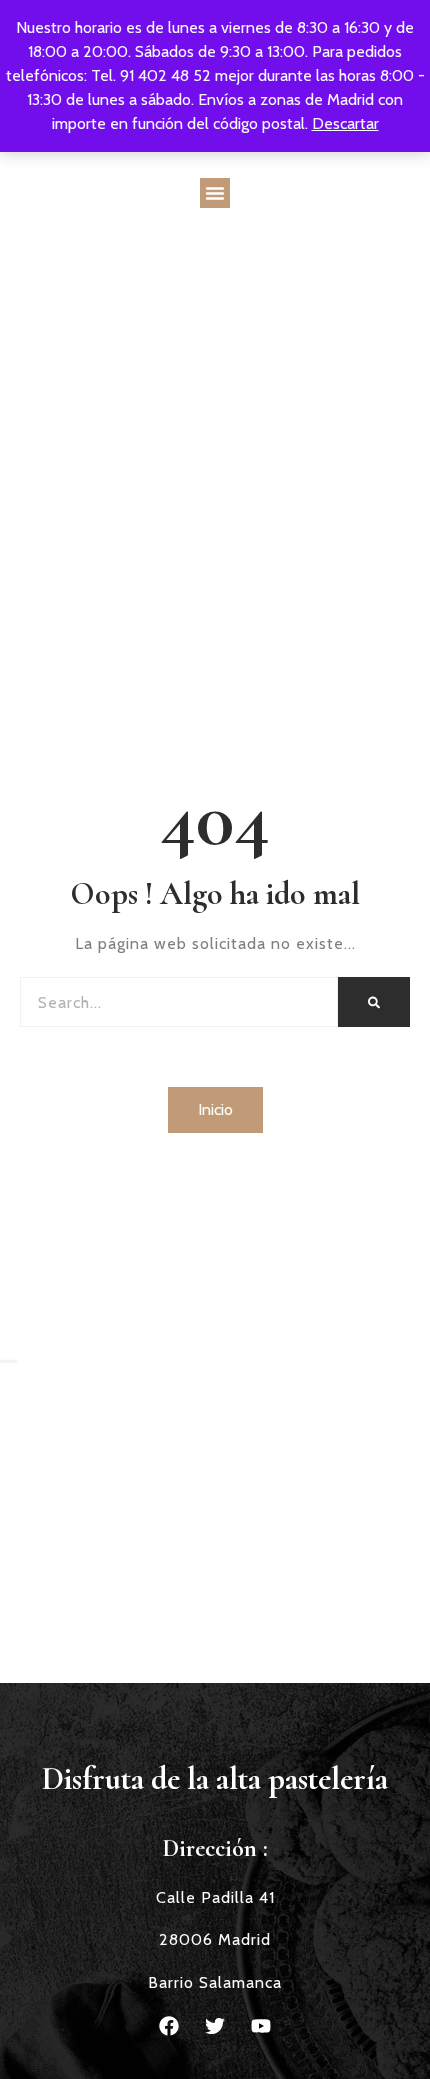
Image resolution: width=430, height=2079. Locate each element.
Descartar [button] (345, 123)
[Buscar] (374, 1002)
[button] (215, 193)
